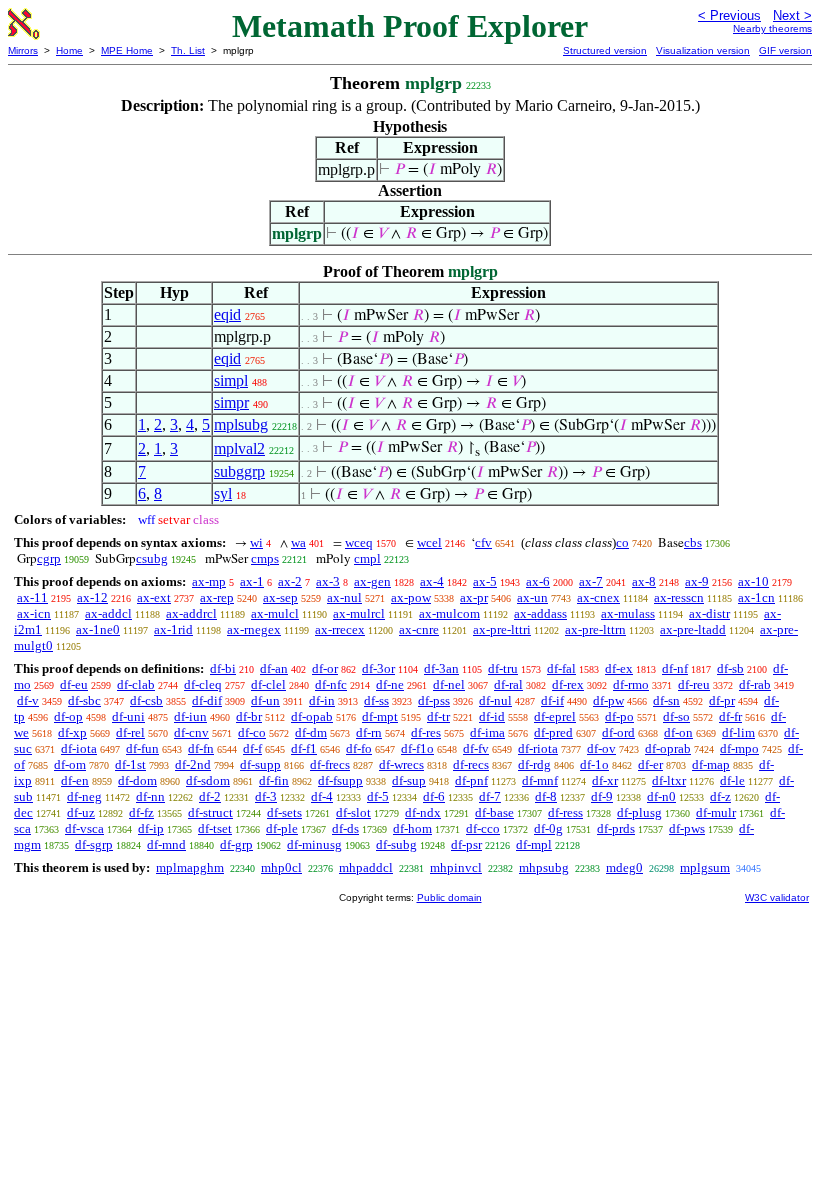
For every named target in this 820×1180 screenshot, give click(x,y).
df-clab (136, 684)
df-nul (495, 700)
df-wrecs (401, 764)
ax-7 (591, 581)
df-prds (616, 828)
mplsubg (241, 424)
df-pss (434, 700)
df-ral (508, 684)
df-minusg (314, 844)
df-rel (130, 732)
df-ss (376, 700)
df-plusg (639, 812)
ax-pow (411, 597)
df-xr (605, 780)
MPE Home (127, 50)
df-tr (438, 716)
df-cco (483, 828)
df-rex (568, 684)
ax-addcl (108, 613)
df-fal (561, 668)
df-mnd (166, 844)
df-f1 (304, 748)
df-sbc (84, 700)
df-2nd (193, 764)
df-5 (378, 796)
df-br (249, 716)
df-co (252, 732)
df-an (274, 668)
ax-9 (697, 581)
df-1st (130, 764)
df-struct (210, 812)
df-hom (412, 828)
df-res (426, 732)
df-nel (449, 684)
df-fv (476, 748)
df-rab (755, 684)
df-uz (81, 812)
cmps (265, 558)
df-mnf (540, 780)
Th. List (188, 50)
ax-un (532, 597)
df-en (75, 780)
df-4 (322, 796)
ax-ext (154, 597)
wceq (359, 542)
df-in (322, 700)
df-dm (311, 732)
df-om (70, 764)
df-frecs (330, 764)
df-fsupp (340, 780)
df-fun (142, 748)
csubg (152, 558)
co (622, 542)
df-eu (74, 684)
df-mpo (739, 748)
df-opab (312, 716)
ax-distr (709, 613)
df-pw (608, 700)
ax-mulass (628, 613)
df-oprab (668, 748)
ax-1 (252, 581)
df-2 (210, 796)
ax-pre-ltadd (693, 629)
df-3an (441, 668)
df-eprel (555, 716)
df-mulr (716, 812)
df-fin (274, 780)
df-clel (268, 684)
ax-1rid (173, 629)
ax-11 (32, 597)
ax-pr (474, 597)
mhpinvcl (456, 867)
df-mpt (380, 716)
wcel (429, 542)
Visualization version (703, 50)
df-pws (687, 828)
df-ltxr (669, 780)
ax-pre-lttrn (595, 629)
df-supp (260, 764)
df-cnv (191, 732)
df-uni (128, 716)
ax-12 (92, 597)
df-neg (84, 796)
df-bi (223, 668)
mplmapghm (190, 867)
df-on (678, 732)
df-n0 (661, 796)
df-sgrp (94, 844)
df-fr (730, 716)
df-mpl (534, 844)
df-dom (137, 780)
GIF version (785, 50)
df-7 (490, 796)
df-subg (396, 844)
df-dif (207, 700)
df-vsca (84, 828)
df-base (494, 812)
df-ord (618, 732)
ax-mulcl (275, 613)
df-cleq (203, 684)
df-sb (730, 668)
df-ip (151, 828)
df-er (650, 764)
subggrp (239, 471)
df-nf (675, 668)
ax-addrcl (191, 613)
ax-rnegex (254, 629)
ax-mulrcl (359, 613)
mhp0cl (281, 867)
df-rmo (631, 684)
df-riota (538, 748)
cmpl (367, 558)
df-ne (390, 684)
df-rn (369, 732)
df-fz (141, 812)
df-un (265, 700)
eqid (227, 314)
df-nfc (331, 684)
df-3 (266, 796)
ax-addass (540, 613)
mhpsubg (544, 867)
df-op (68, 716)
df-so (676, 716)
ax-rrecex (340, 629)
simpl (231, 380)
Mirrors (23, 50)
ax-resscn (679, 597)
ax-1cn (756, 597)
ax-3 (328, 581)
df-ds (345, 828)
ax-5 (485, 581)
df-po (619, 716)
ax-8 (644, 581)
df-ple (282, 828)
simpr (231, 402)
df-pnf (471, 780)
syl (223, 493)
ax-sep (280, 597)
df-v (28, 700)
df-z (720, 796)
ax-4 (432, 581)
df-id (492, 716)
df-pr (722, 700)
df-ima (487, 732)
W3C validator (777, 897)
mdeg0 (624, 867)
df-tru (503, 668)
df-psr (466, 844)
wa (298, 542)
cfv (483, 542)
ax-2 (290, 581)
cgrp (49, 558)
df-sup (409, 780)
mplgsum (705, 867)
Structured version (605, 50)
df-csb (146, 700)
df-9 (602, 796)
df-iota (79, 748)
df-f (252, 748)
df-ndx (423, 812)
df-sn (666, 700)
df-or (325, 668)
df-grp (236, 844)
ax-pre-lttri (502, 629)
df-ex (619, 668)
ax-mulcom (449, 613)
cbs (693, 542)
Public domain (449, 897)
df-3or (378, 668)
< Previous (729, 15)
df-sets (284, 812)
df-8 (546, 796)
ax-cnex (598, 597)
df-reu (694, 684)
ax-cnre (419, 629)
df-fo (359, 748)
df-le (732, 780)
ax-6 (538, 581)
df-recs (471, 764)
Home (69, 50)
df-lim (738, 732)
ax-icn (34, 613)
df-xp (72, 732)
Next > (792, 15)
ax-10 (753, 581)
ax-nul (344, 597)
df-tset (215, 828)
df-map (711, 764)
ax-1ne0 (98, 629)
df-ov (601, 748)
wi (256, 542)
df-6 (434, 796)
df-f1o (417, 748)
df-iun (190, 716)
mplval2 (239, 448)
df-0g (548, 828)
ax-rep (217, 597)
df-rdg (534, 764)
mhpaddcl (366, 867)
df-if (552, 700)
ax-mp (209, 581)
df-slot (353, 812)
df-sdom (208, 780)
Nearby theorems (772, 28)
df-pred (553, 732)
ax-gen (372, 581)
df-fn (201, 748)
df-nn (150, 796)
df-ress (565, 812)
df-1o (594, 764)
